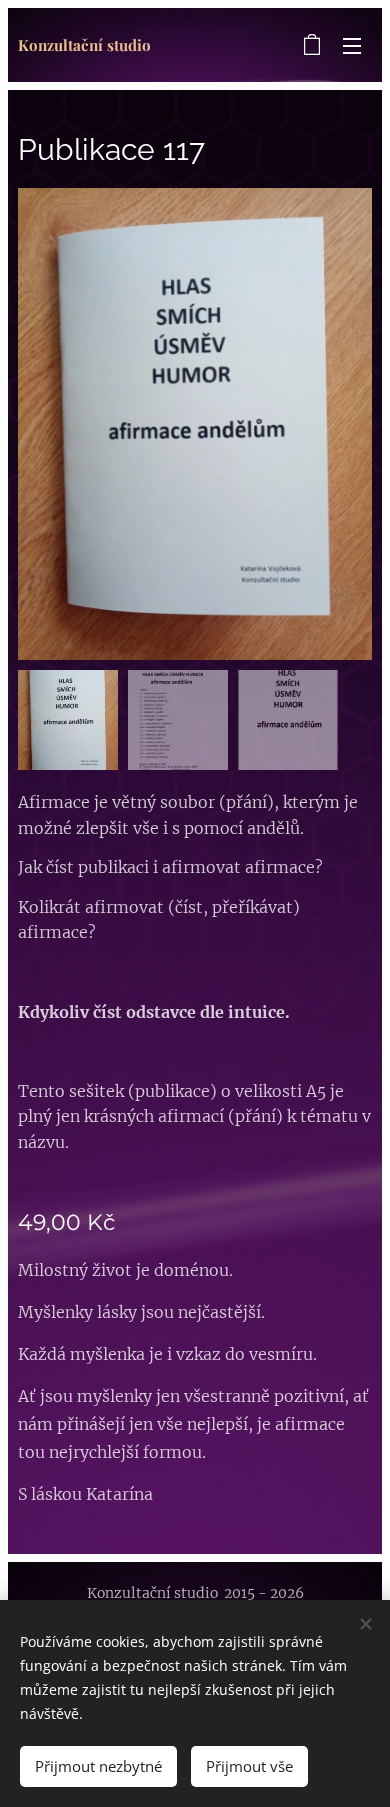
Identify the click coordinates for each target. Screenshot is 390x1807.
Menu (352, 45)
